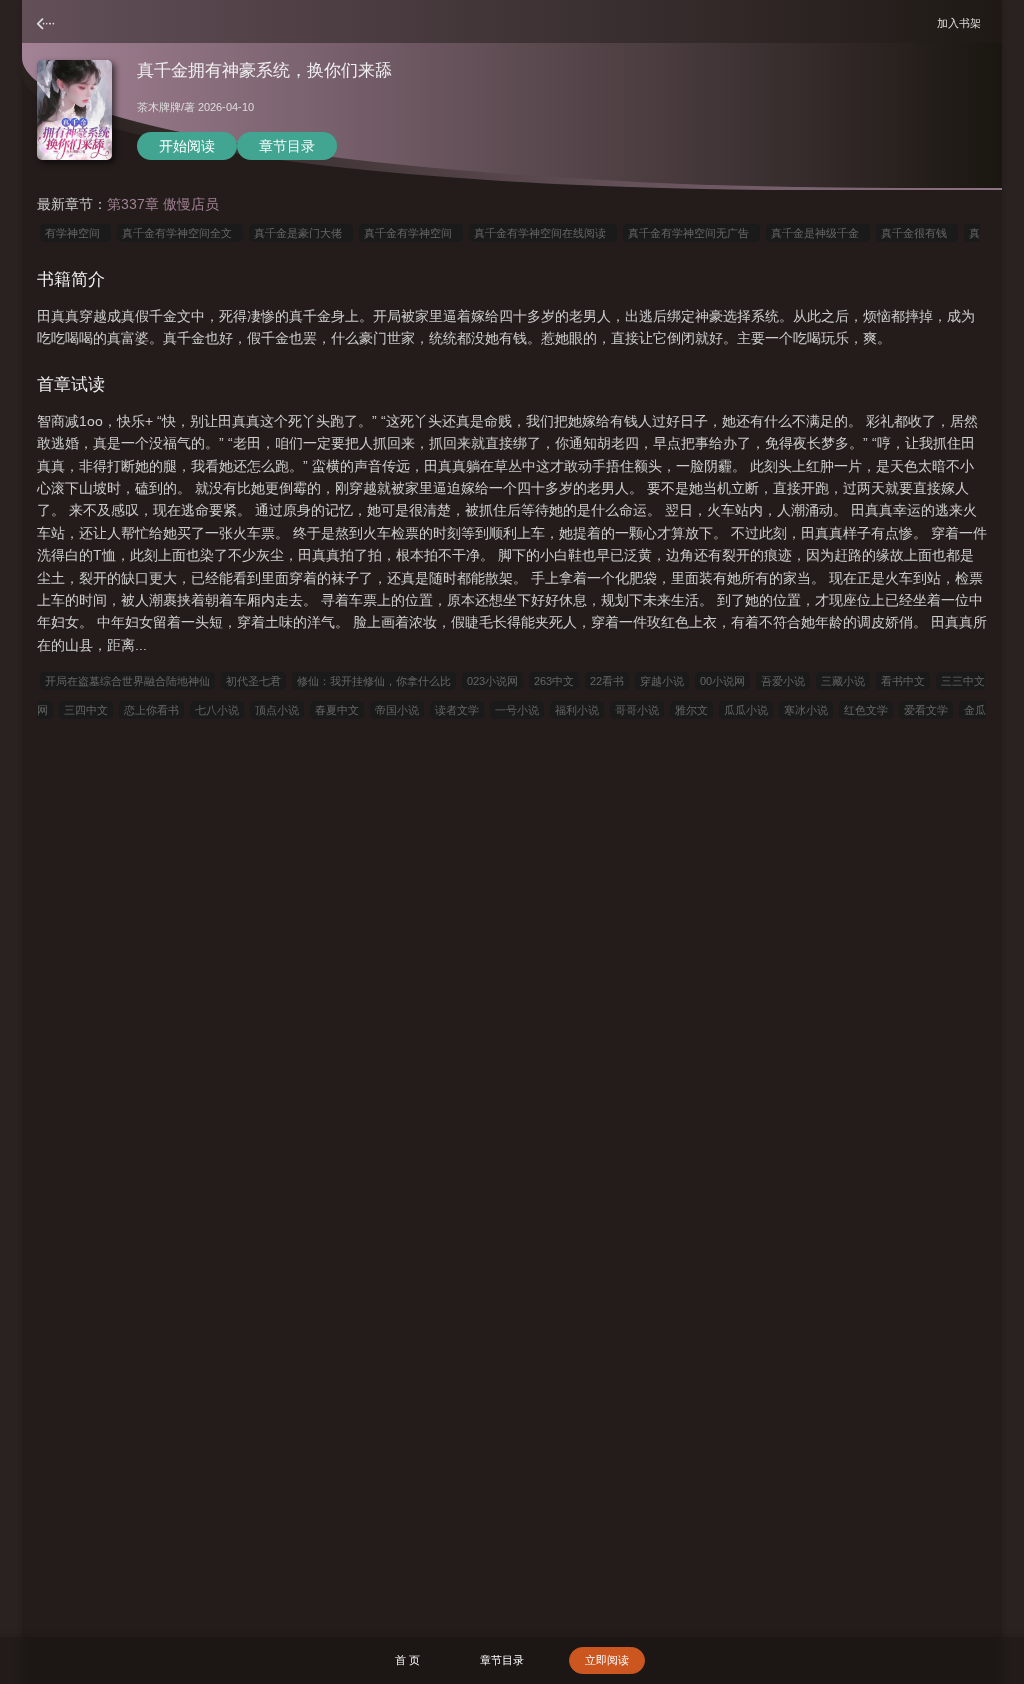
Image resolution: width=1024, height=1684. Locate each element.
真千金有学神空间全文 (180, 233)
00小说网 (722, 681)
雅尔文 (691, 710)
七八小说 (217, 710)
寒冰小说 (806, 710)
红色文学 (866, 710)
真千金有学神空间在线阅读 (543, 233)
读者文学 (457, 710)
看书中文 (903, 681)
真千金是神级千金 (818, 233)
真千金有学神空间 (411, 233)
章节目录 (287, 146)
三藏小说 (843, 681)
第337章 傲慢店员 (163, 204)
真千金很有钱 (917, 233)
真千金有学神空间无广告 (691, 233)
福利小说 (577, 710)
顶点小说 (277, 710)
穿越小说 (662, 681)
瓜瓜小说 (746, 710)
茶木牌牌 (159, 107)
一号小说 (517, 710)
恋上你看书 (151, 710)
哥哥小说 (637, 710)
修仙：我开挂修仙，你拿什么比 (374, 681)
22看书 (607, 681)
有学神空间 (75, 233)
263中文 (554, 681)
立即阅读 (607, 1660)
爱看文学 (926, 710)
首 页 (407, 1660)
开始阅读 (187, 146)
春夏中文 (337, 710)
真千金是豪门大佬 (301, 233)
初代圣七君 (253, 681)
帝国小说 (397, 710)
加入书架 (962, 22)
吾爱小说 (783, 681)
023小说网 (492, 681)
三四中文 (86, 710)
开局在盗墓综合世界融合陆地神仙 (127, 681)
